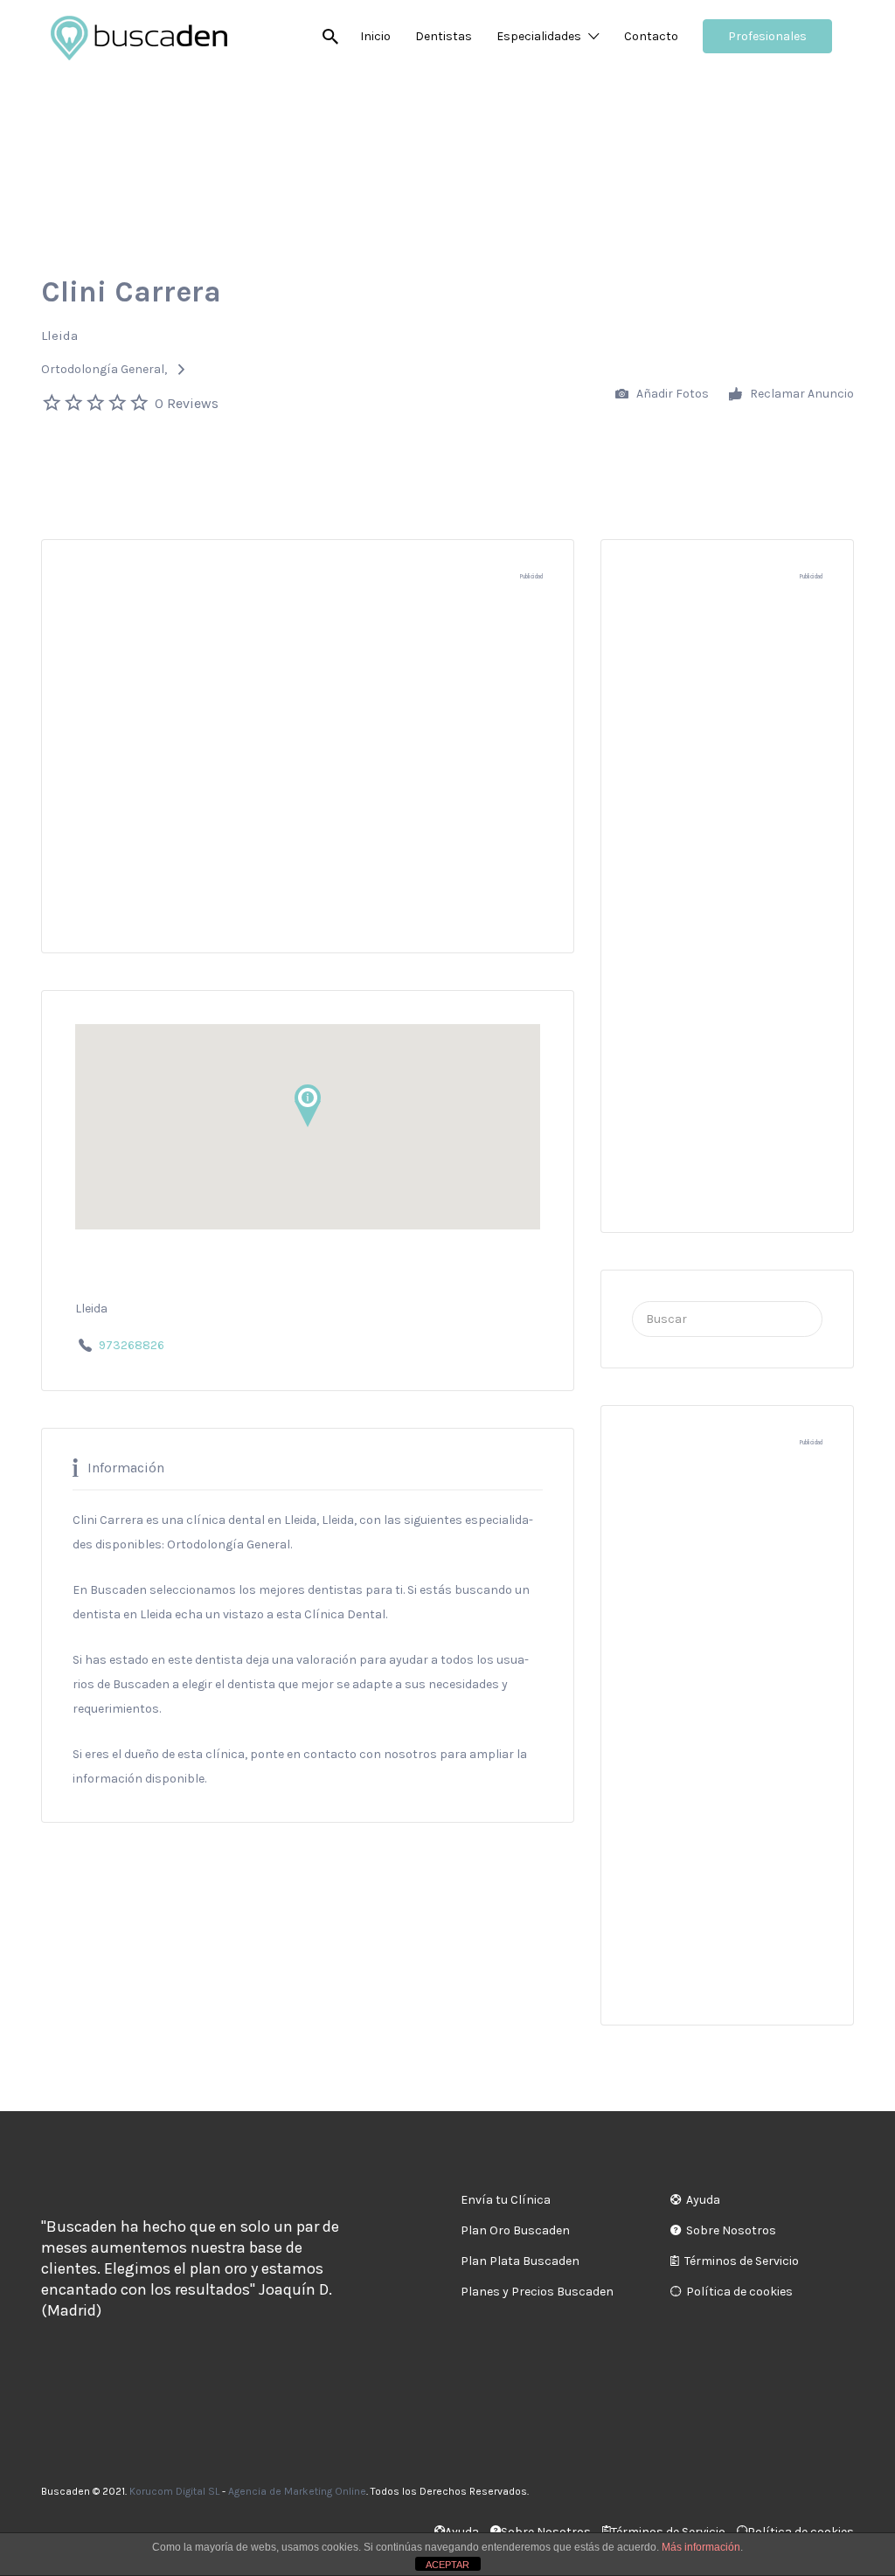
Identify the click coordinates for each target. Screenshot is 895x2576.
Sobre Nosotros (731, 2230)
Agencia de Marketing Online (297, 2491)
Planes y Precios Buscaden (537, 2292)
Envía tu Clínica (506, 2200)
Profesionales (767, 36)
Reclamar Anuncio (801, 394)
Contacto (651, 36)
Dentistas (444, 36)
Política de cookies (739, 2292)
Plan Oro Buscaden (515, 2230)
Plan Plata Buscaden (520, 2261)
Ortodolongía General (103, 369)
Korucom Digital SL (174, 2491)
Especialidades (539, 36)
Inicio (375, 36)
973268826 (132, 1345)
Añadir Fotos (671, 394)
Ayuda (703, 2200)
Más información (701, 2547)
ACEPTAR (447, 2565)
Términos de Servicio (742, 2261)
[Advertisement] (308, 775)
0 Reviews (187, 403)
